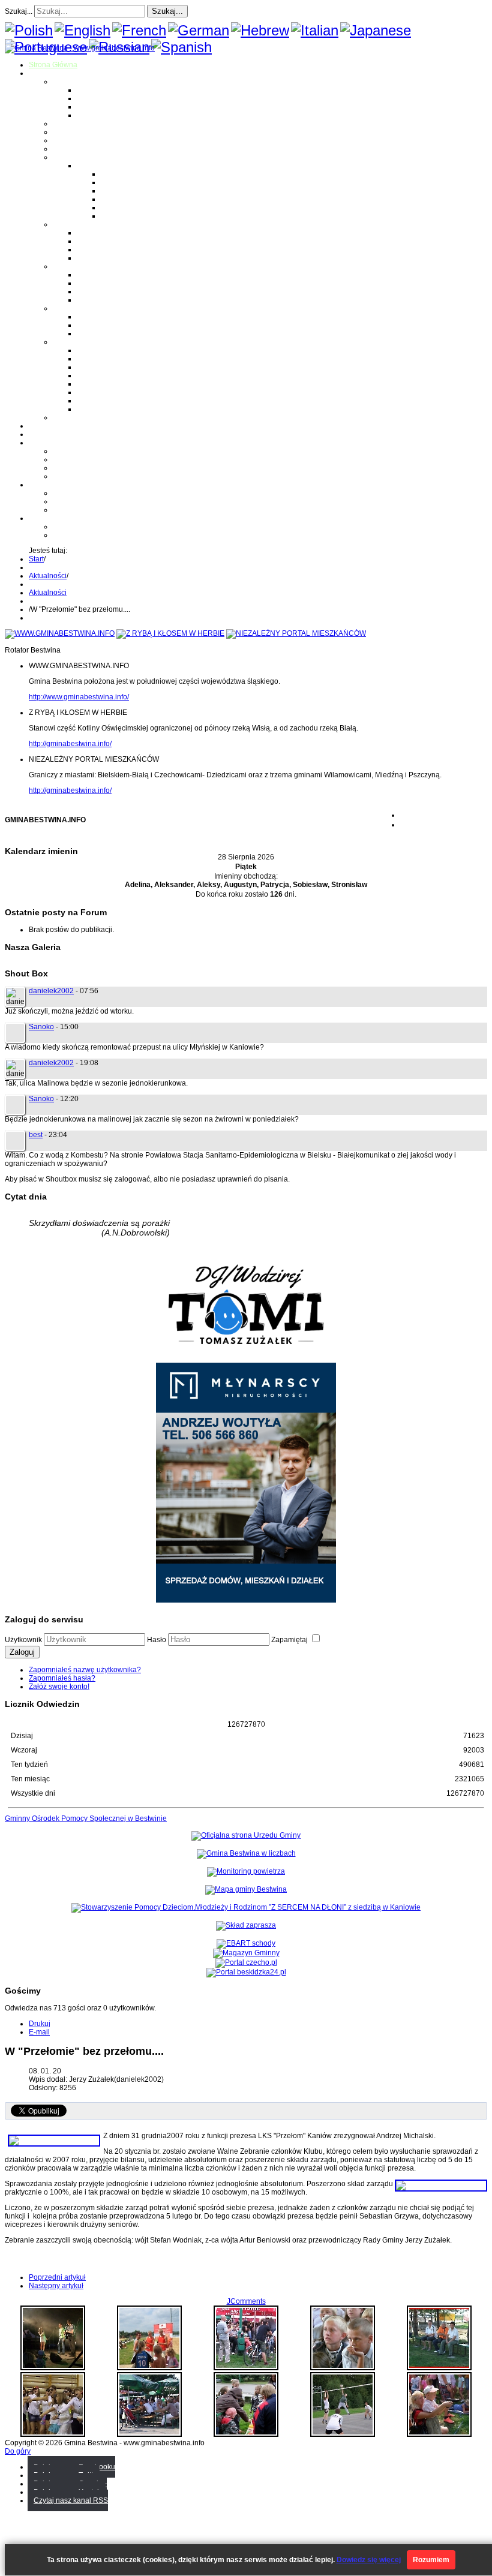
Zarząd (64, 459)
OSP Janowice (101, 291)
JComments (246, 2301)
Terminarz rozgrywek (135, 191)
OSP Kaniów (97, 300)
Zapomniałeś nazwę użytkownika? (85, 1670)
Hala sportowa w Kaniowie (96, 501)
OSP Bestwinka (102, 283)
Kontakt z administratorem (95, 527)
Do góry (18, 2451)
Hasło (157, 1640)
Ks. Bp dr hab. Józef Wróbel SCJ (130, 333)
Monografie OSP (80, 266)
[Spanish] (181, 47)
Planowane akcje (81, 468)
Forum (39, 434)
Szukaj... (19, 11)
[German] (199, 30)
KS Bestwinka (99, 401)
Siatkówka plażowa (132, 216)
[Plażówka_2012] (149, 2368)
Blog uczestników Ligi (136, 208)
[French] (139, 30)
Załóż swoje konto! (59, 1687)
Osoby (63, 308)
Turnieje (42, 485)
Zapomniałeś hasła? (62, 1678)
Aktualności (48, 576)
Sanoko (41, 1027)
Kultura (64, 140)
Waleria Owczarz (104, 325)
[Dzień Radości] (246, 2434)
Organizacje (73, 342)
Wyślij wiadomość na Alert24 (99, 535)
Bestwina (92, 90)
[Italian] (315, 30)
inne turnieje (73, 510)
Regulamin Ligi (126, 174)
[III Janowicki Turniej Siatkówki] (343, 2434)
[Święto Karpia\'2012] (149, 2434)
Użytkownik (23, 1640)
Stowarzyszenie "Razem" (118, 367)
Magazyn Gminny (81, 124)
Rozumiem (431, 2560)
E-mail (39, 2032)
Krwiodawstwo (52, 443)
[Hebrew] (260, 30)
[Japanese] (376, 30)
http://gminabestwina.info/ (70, 744)
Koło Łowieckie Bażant (114, 350)
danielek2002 (51, 991)
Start (36, 559)
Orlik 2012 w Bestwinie (90, 493)
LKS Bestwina (100, 384)
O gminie (43, 73)
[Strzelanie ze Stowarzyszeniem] (439, 2434)
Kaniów (89, 115)
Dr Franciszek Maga (109, 317)
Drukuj (40, 2024)
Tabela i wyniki (125, 199)
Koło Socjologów (104, 409)
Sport (61, 157)
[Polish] (29, 30)
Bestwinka (94, 98)
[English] (82, 30)
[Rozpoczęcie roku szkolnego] (343, 2368)
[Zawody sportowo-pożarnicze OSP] (439, 2368)
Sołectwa (68, 82)
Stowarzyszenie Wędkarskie (123, 392)
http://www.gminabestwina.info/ (79, 697)
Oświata (66, 132)
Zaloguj (22, 1652)
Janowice (92, 107)
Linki (61, 417)
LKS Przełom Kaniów (111, 359)
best (36, 1135)
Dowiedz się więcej (369, 2560)
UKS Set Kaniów (104, 375)
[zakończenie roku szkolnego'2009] (53, 2434)
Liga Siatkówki (100, 166)
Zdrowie (66, 149)
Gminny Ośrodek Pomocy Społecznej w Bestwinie (86, 1818)
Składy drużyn (124, 182)
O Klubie (67, 451)
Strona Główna (53, 65)
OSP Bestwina (100, 275)
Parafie (64, 224)
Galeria (41, 426)
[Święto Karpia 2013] (53, 2368)
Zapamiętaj (290, 1640)
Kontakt (65, 476)
